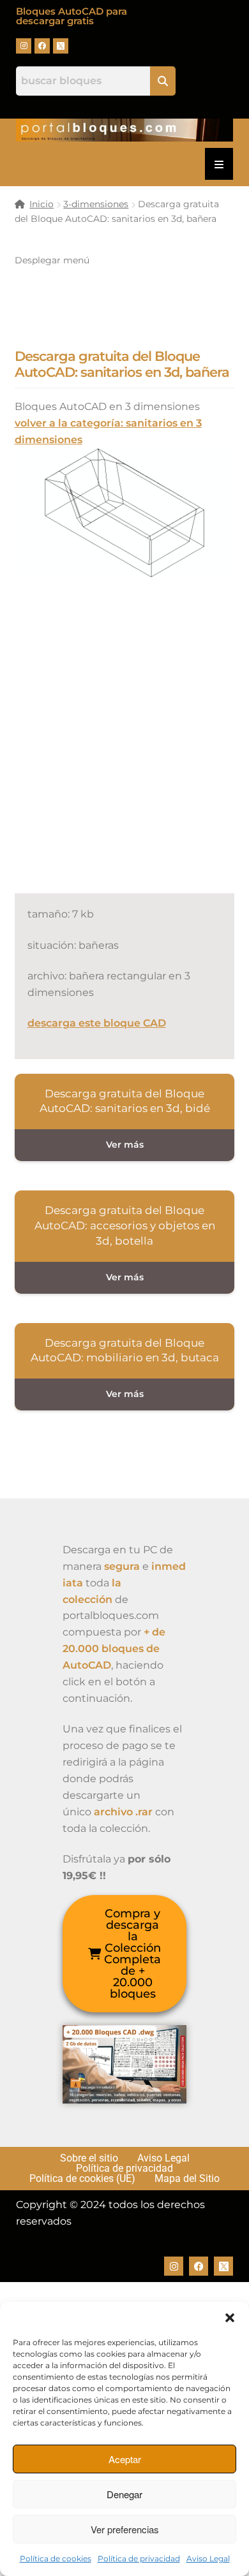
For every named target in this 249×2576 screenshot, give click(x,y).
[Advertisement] (124, 749)
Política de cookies (56, 2558)
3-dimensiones (96, 204)
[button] (230, 2318)
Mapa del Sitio (187, 2179)
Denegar (124, 2494)
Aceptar (125, 2459)
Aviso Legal (208, 2558)
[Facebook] (42, 46)
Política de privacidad (139, 2558)
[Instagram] (24, 46)
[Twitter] (61, 46)
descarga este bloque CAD (97, 1023)
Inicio (41, 204)
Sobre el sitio (89, 2158)
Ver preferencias (125, 2529)
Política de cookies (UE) (82, 2179)
